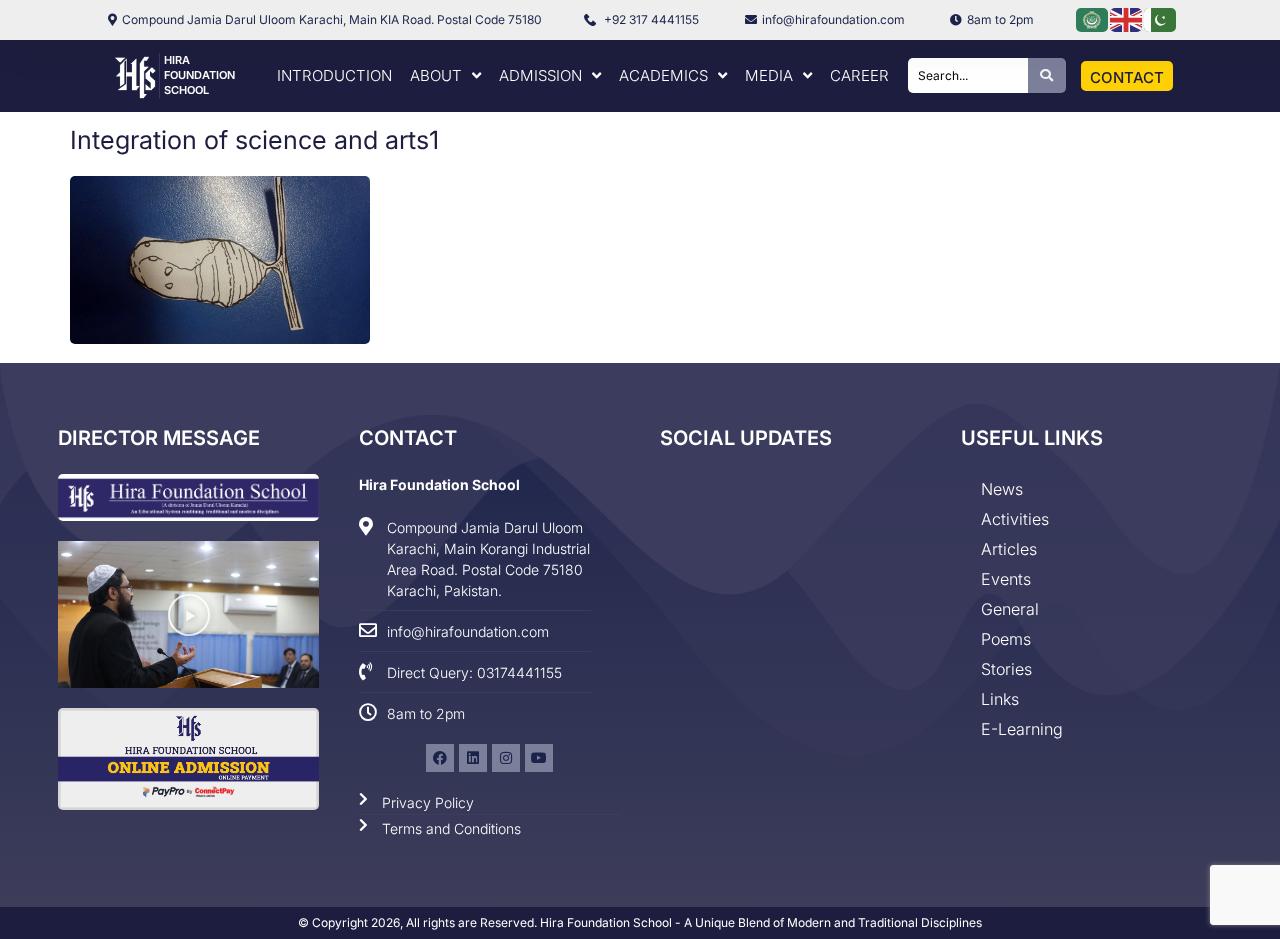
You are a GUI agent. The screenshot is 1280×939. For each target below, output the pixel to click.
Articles (1009, 549)
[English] (1127, 18)
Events (1006, 579)
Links (1000, 699)
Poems (1006, 639)
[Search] (1047, 75)
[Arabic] (1093, 18)
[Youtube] (539, 758)
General (1010, 609)
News (1002, 489)
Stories (1006, 669)
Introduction (334, 75)
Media (769, 75)
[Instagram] (506, 758)
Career (859, 75)
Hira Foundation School (199, 75)
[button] (189, 615)
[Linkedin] (473, 758)
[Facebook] (440, 758)
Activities (1015, 519)
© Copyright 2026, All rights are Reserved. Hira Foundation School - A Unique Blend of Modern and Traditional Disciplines (640, 922)
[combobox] (968, 75)
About (436, 75)
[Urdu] (1161, 18)
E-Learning (1022, 729)
